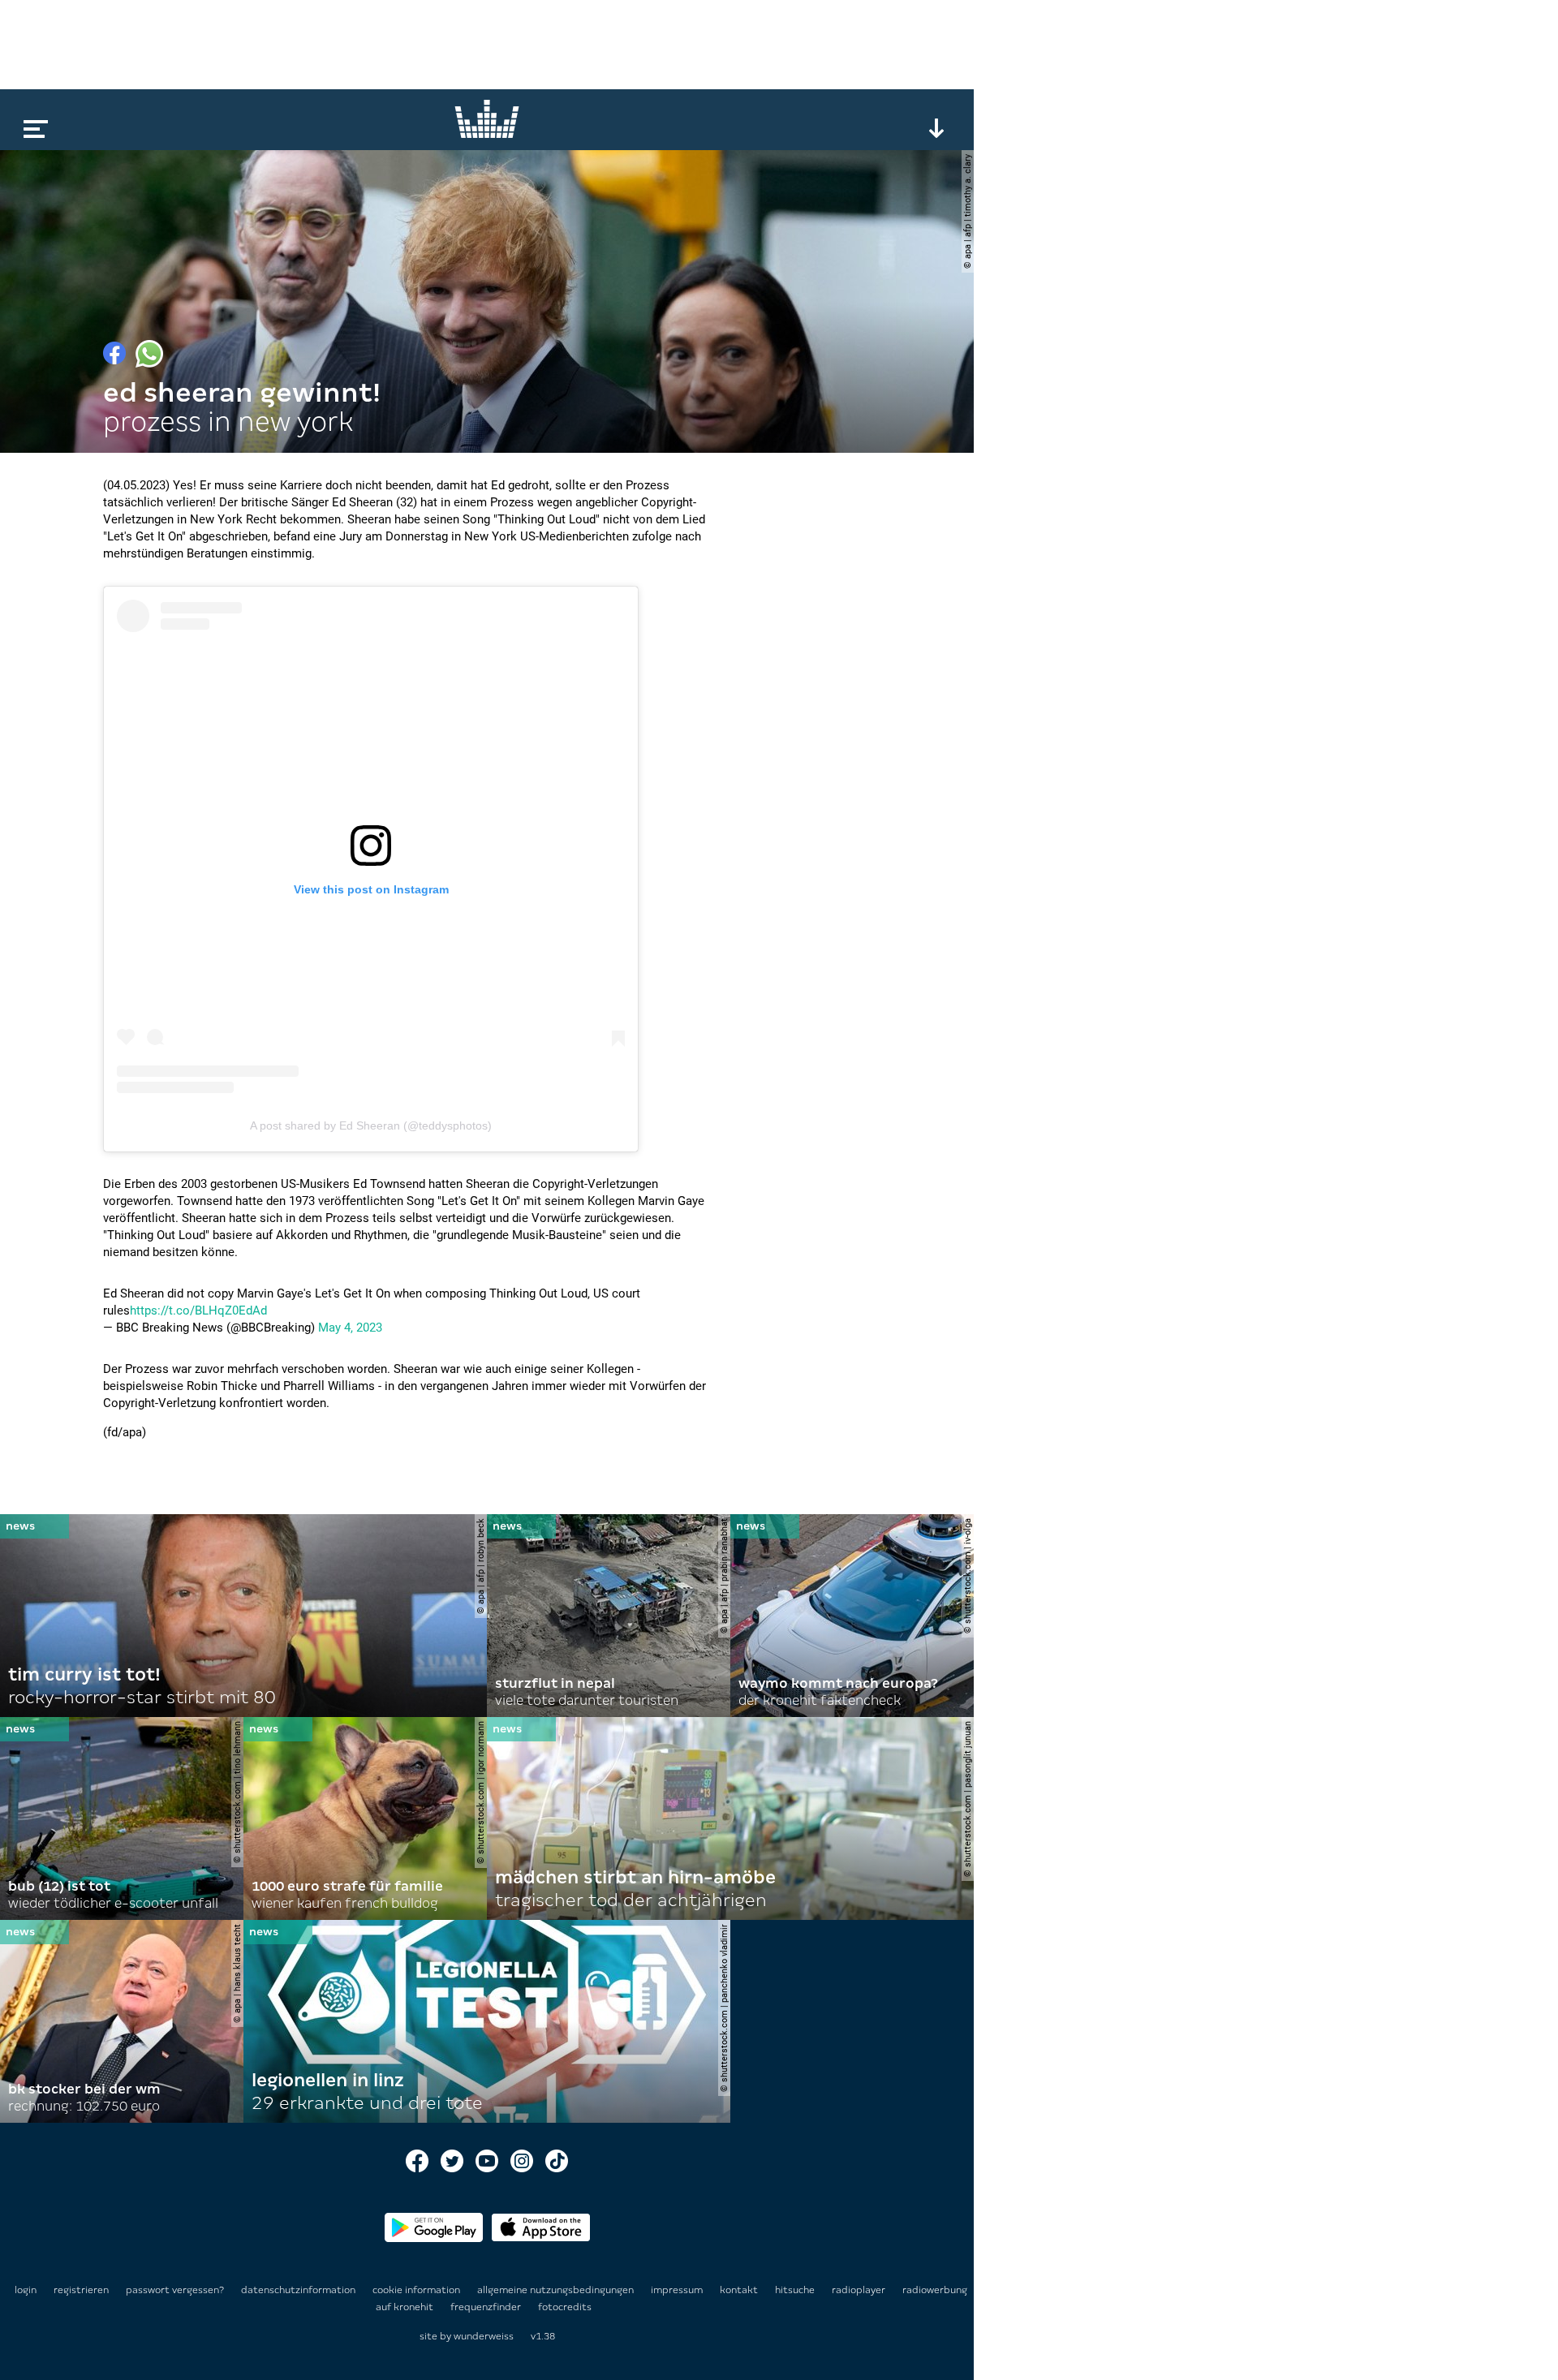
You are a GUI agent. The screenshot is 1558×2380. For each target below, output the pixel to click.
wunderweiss (484, 2336)
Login (26, 2290)
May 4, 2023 (350, 1328)
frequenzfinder (487, 2307)
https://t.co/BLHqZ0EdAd (198, 1311)
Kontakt (740, 2290)
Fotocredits (565, 2307)
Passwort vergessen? (175, 2290)
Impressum (678, 2290)
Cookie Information (417, 2290)
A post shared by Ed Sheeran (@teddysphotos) (371, 1125)
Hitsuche (796, 2290)
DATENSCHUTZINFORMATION (299, 2290)
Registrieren (81, 2290)
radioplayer (860, 2290)
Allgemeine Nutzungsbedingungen (557, 2290)
